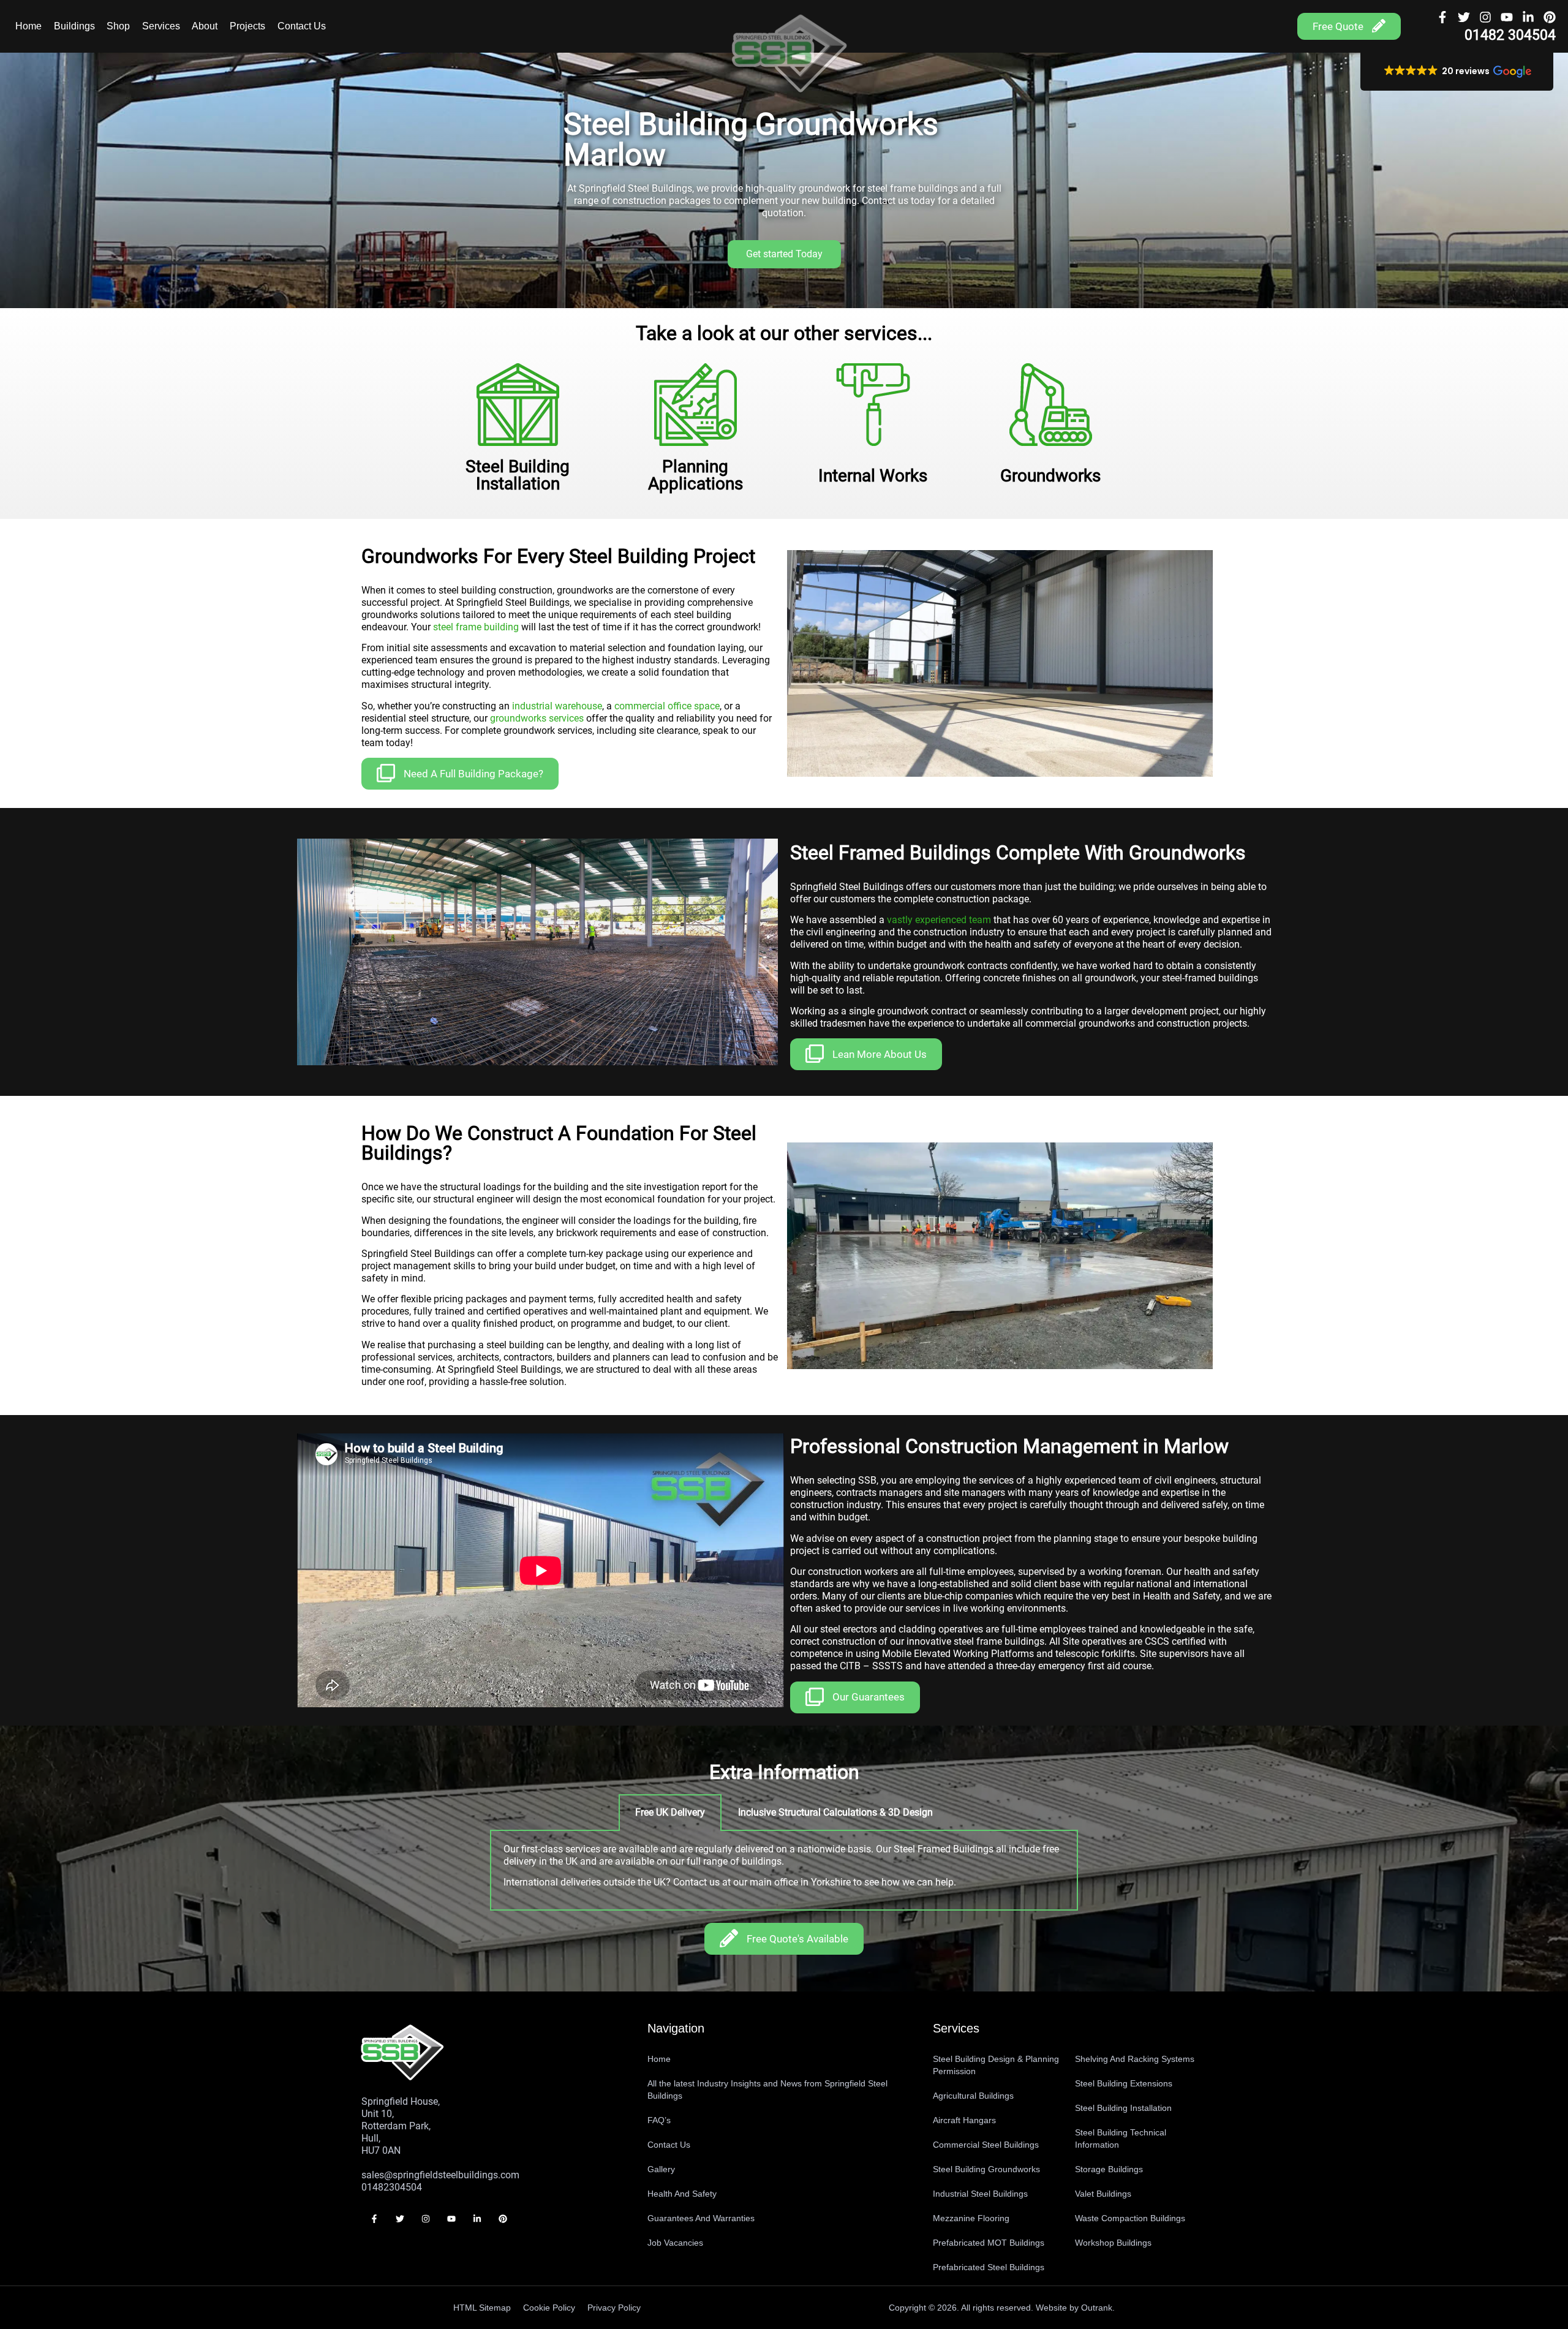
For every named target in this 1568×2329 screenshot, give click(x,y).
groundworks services (537, 718)
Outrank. (1098, 2308)
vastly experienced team (939, 920)
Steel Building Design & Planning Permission (996, 2065)
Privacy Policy (614, 2308)
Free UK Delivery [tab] (670, 1812)
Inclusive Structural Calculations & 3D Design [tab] (835, 1812)
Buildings (74, 26)
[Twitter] (1464, 17)
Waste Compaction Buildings (1130, 2218)
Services (161, 26)
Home (28, 26)
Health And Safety (682, 2194)
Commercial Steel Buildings (986, 2145)
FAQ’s (659, 2120)
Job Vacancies (675, 2243)
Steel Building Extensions (1124, 2083)
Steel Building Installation (1123, 2108)
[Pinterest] (1550, 17)
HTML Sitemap (482, 2308)
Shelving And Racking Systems (1135, 2059)
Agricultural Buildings (973, 2096)
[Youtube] (1507, 17)
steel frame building (476, 627)
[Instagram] (1485, 17)
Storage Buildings (1109, 2169)
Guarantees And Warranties (701, 2218)
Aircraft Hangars (964, 2120)
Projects (247, 26)
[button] (1457, 72)
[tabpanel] (784, 1871)
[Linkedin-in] (1528, 17)
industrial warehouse (557, 706)
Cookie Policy (549, 2308)
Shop (118, 26)
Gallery (661, 2169)
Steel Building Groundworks (986, 2169)
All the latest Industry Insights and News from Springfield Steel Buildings (767, 2089)
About (205, 26)
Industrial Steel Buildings (980, 2194)
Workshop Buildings (1113, 2243)
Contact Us (302, 26)
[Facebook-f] (1442, 17)
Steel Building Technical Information (1121, 2138)
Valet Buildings (1103, 2194)
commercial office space (667, 706)
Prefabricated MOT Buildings (989, 2243)
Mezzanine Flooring (971, 2218)
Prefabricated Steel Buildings (989, 2267)
